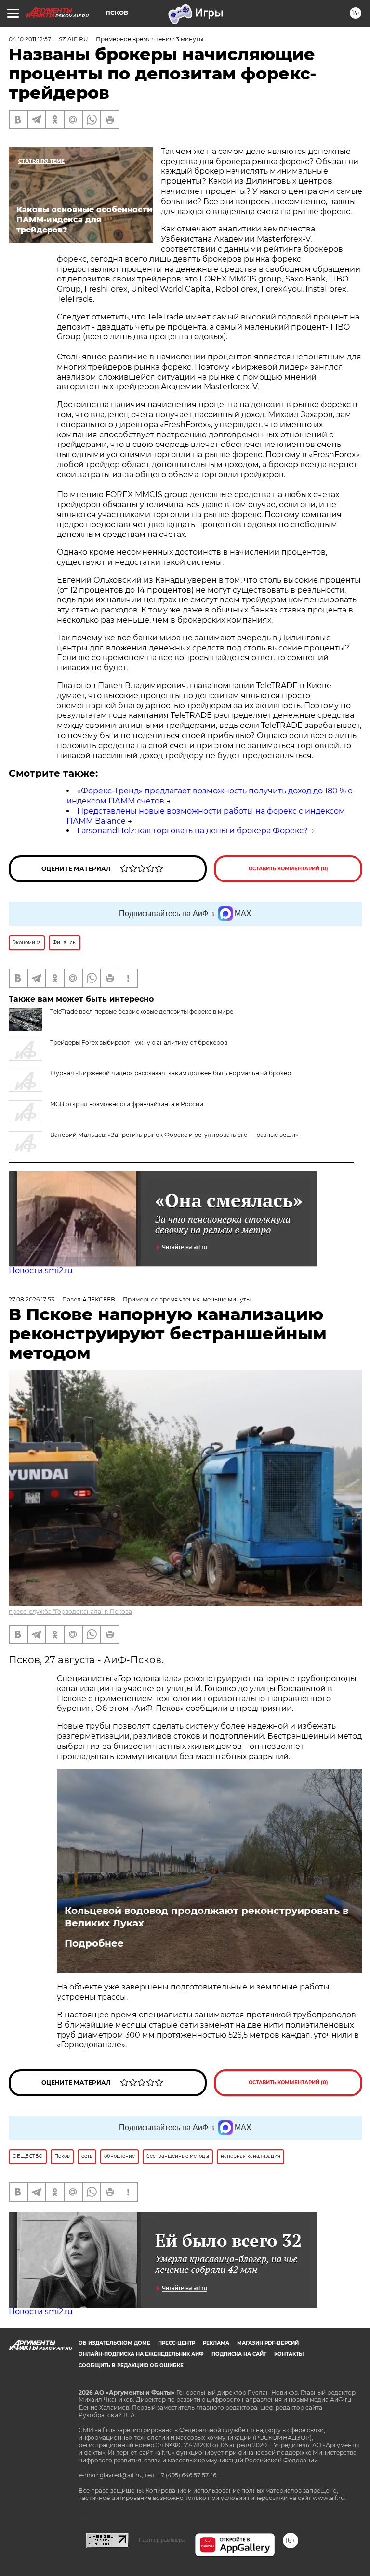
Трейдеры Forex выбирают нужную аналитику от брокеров (139, 1042)
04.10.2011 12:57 (30, 39)
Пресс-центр (177, 2343)
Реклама (216, 2343)
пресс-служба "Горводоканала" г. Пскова (70, 1612)
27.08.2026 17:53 (32, 1299)
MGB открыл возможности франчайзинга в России (127, 1104)
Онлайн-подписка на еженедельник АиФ (141, 2354)
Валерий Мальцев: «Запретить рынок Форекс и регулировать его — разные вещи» (174, 1135)
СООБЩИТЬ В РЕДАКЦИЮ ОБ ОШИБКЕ (131, 2366)
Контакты (289, 2354)
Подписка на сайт (239, 2354)
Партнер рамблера (162, 2540)
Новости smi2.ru (41, 1270)
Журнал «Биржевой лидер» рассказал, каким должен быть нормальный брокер (171, 1073)
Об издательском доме (114, 2343)
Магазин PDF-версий (268, 2343)
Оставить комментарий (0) (288, 869)
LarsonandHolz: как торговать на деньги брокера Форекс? (192, 831)
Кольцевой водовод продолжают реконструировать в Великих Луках (206, 1917)
